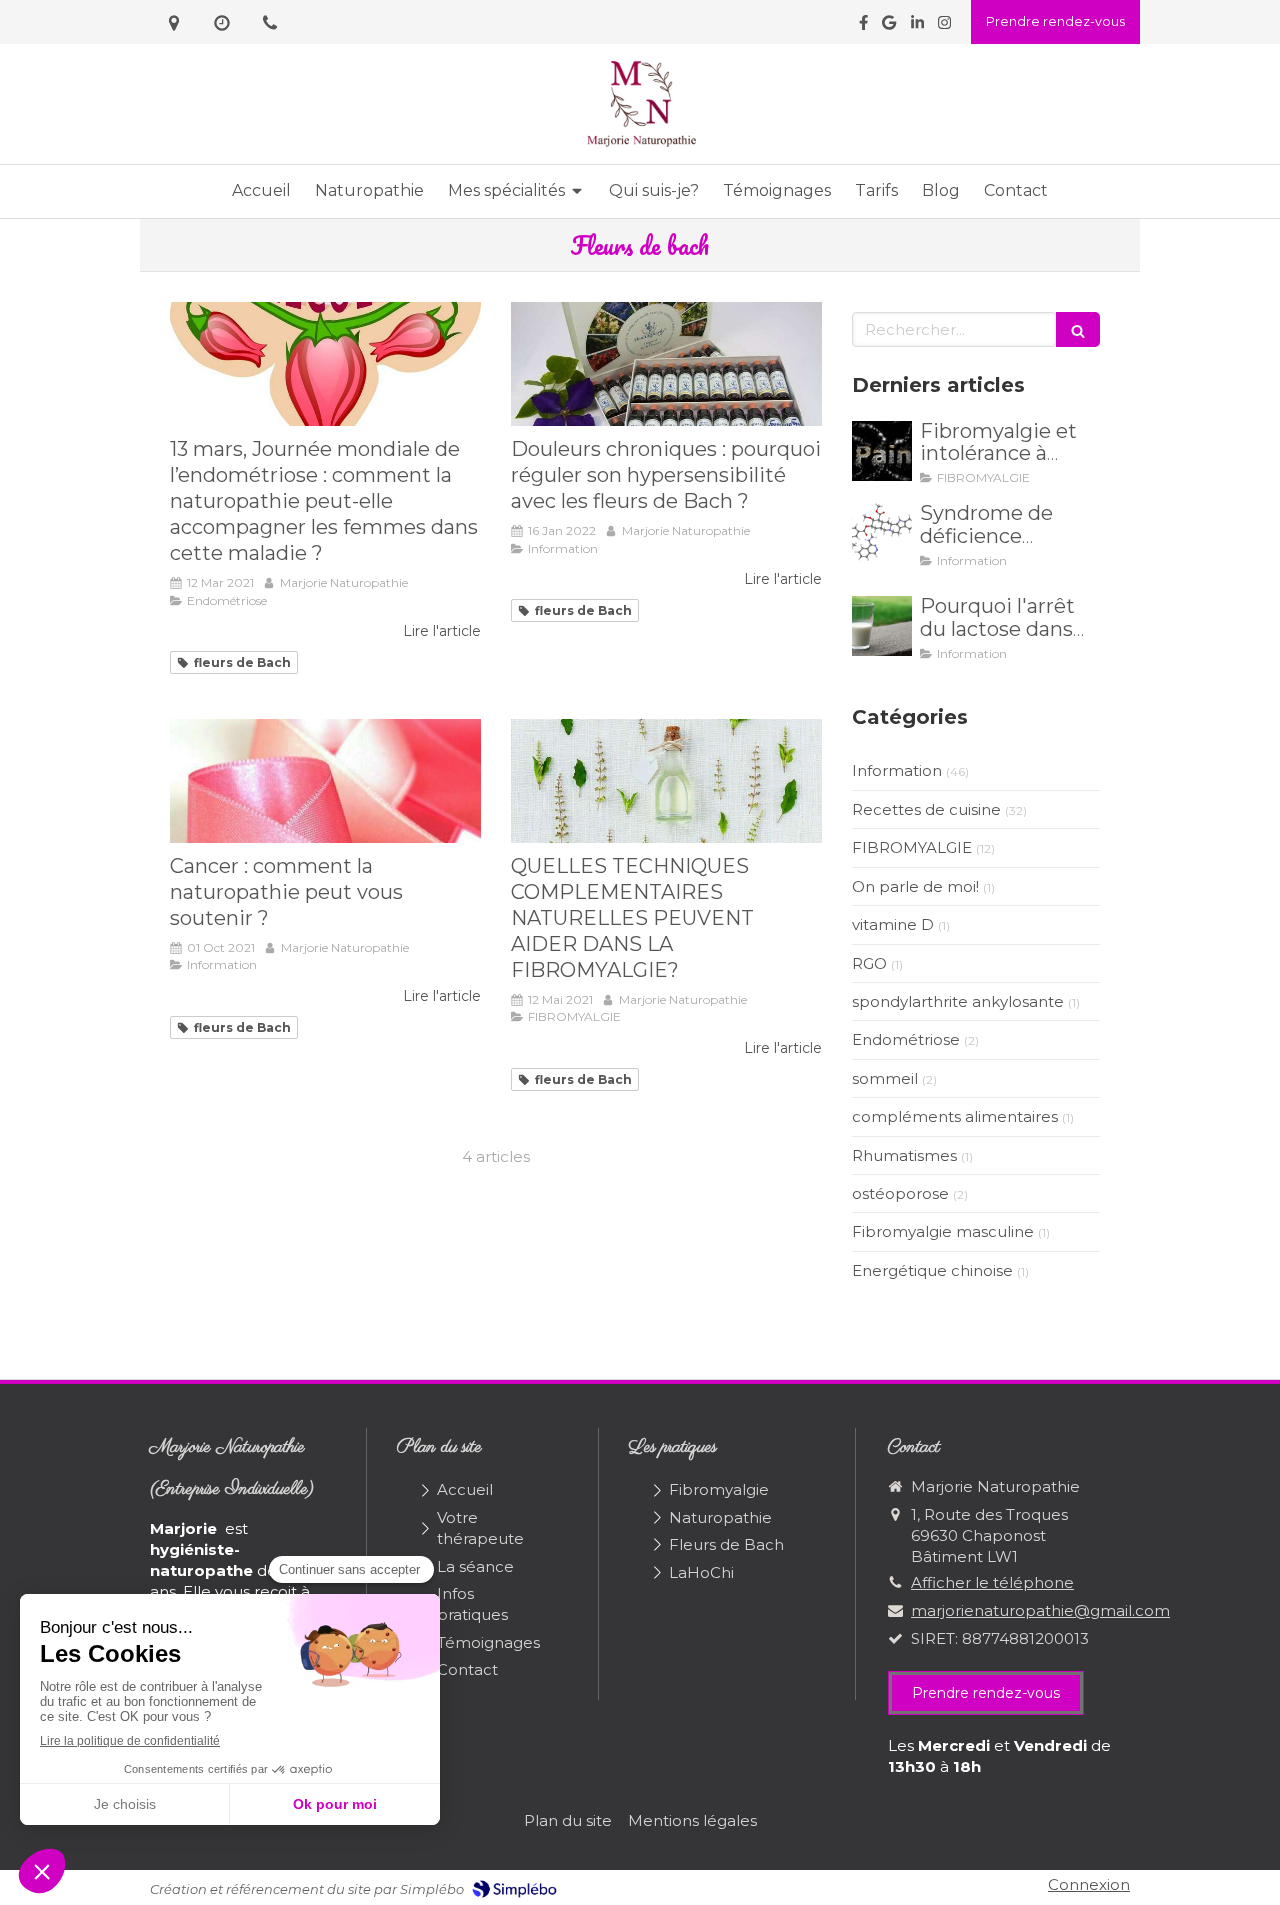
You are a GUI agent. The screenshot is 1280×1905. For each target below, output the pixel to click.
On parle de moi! (915, 886)
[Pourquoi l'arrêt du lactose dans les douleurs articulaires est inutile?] (882, 626)
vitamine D (893, 924)
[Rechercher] (1078, 329)
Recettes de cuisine (926, 809)
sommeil (885, 1078)
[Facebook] (863, 26)
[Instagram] (944, 26)
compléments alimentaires (955, 1116)
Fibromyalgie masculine (943, 1231)
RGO (869, 963)
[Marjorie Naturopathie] (640, 144)
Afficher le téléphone (992, 1582)
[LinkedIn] (917, 26)
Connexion (1089, 1884)
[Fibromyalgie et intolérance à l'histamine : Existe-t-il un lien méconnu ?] (882, 451)
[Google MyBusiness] (889, 26)
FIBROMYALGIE (912, 847)
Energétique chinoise (932, 1270)
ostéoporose (900, 1193)
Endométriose (906, 1039)
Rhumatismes (904, 1155)
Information (897, 770)
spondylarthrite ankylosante (958, 1001)
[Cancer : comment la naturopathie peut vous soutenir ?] (325, 781)
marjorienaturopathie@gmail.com (1040, 1610)
